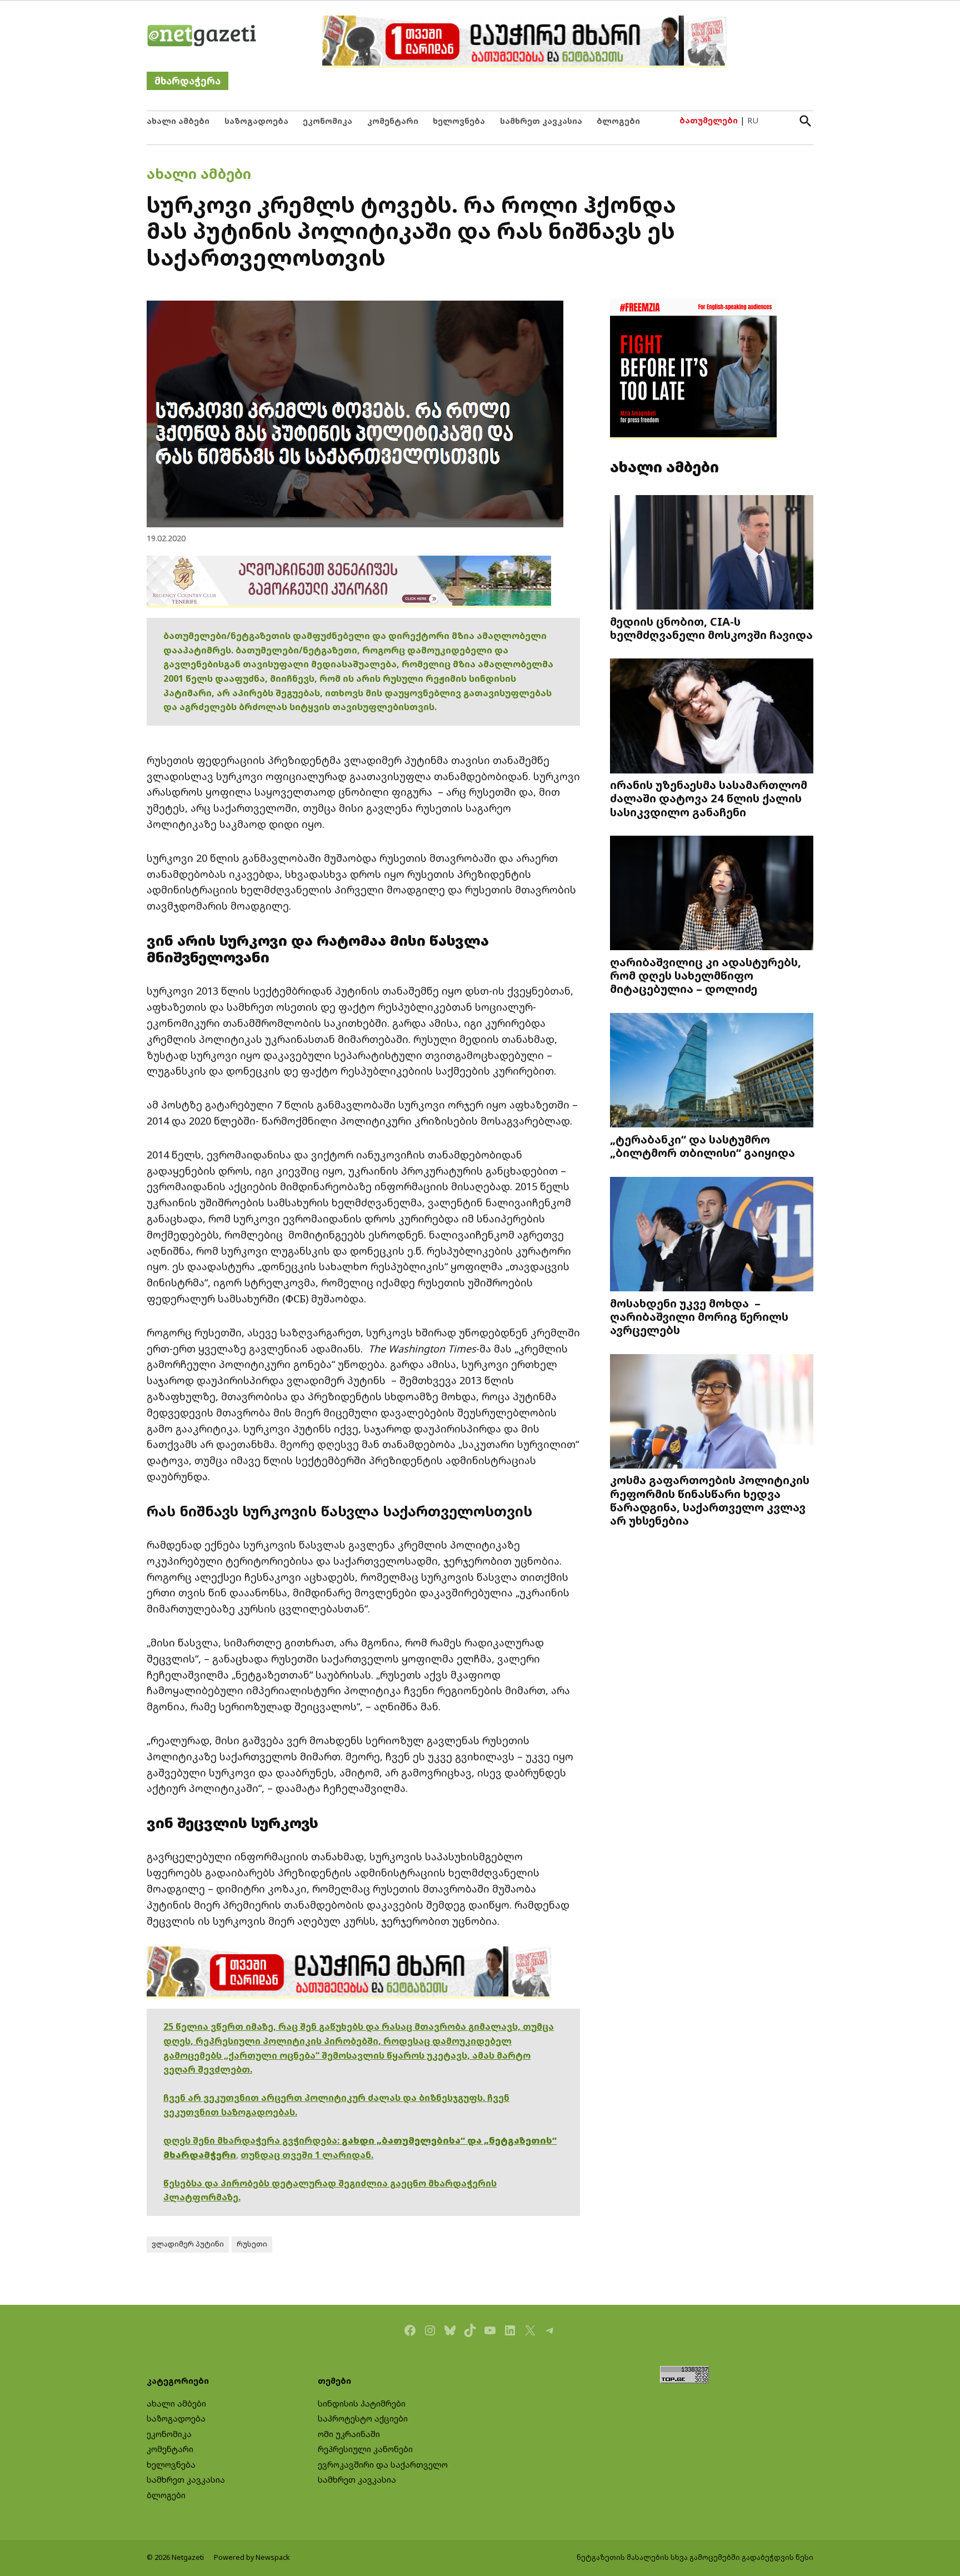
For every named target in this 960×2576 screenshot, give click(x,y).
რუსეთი (252, 2244)
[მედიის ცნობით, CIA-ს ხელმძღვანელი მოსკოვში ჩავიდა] (712, 553)
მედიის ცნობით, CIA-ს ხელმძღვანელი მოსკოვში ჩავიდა (711, 628)
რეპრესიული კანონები (365, 2449)
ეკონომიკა (327, 121)
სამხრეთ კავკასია (541, 121)
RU (753, 120)
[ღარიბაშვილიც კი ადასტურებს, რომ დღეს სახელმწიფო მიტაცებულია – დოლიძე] (712, 894)
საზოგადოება (256, 121)
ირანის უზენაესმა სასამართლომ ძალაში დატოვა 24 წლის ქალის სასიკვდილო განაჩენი (709, 798)
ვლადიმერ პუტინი (188, 2244)
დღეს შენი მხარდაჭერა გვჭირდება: (252, 2140)
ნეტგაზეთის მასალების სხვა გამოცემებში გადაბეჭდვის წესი (695, 2557)
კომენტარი (393, 121)
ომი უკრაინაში (349, 2434)
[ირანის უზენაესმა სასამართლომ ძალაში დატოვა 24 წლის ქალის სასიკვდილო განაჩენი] (712, 717)
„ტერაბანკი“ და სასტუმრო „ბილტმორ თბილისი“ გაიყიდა (702, 1146)
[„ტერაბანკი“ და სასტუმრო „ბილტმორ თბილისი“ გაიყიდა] (712, 1072)
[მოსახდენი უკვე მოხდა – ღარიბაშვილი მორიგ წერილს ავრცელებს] (712, 1235)
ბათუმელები (709, 120)
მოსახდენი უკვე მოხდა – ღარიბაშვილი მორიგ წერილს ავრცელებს (699, 1316)
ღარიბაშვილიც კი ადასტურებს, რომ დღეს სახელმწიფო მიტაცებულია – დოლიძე (706, 975)
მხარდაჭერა (187, 81)
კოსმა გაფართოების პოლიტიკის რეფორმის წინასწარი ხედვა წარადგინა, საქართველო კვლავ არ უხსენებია (710, 1500)
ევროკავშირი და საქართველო (383, 2465)
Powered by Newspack (252, 2557)
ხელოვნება (459, 121)
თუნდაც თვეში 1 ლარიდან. (307, 2155)
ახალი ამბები (178, 121)
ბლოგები (618, 121)
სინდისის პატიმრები (362, 2403)
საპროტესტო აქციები (363, 2418)
